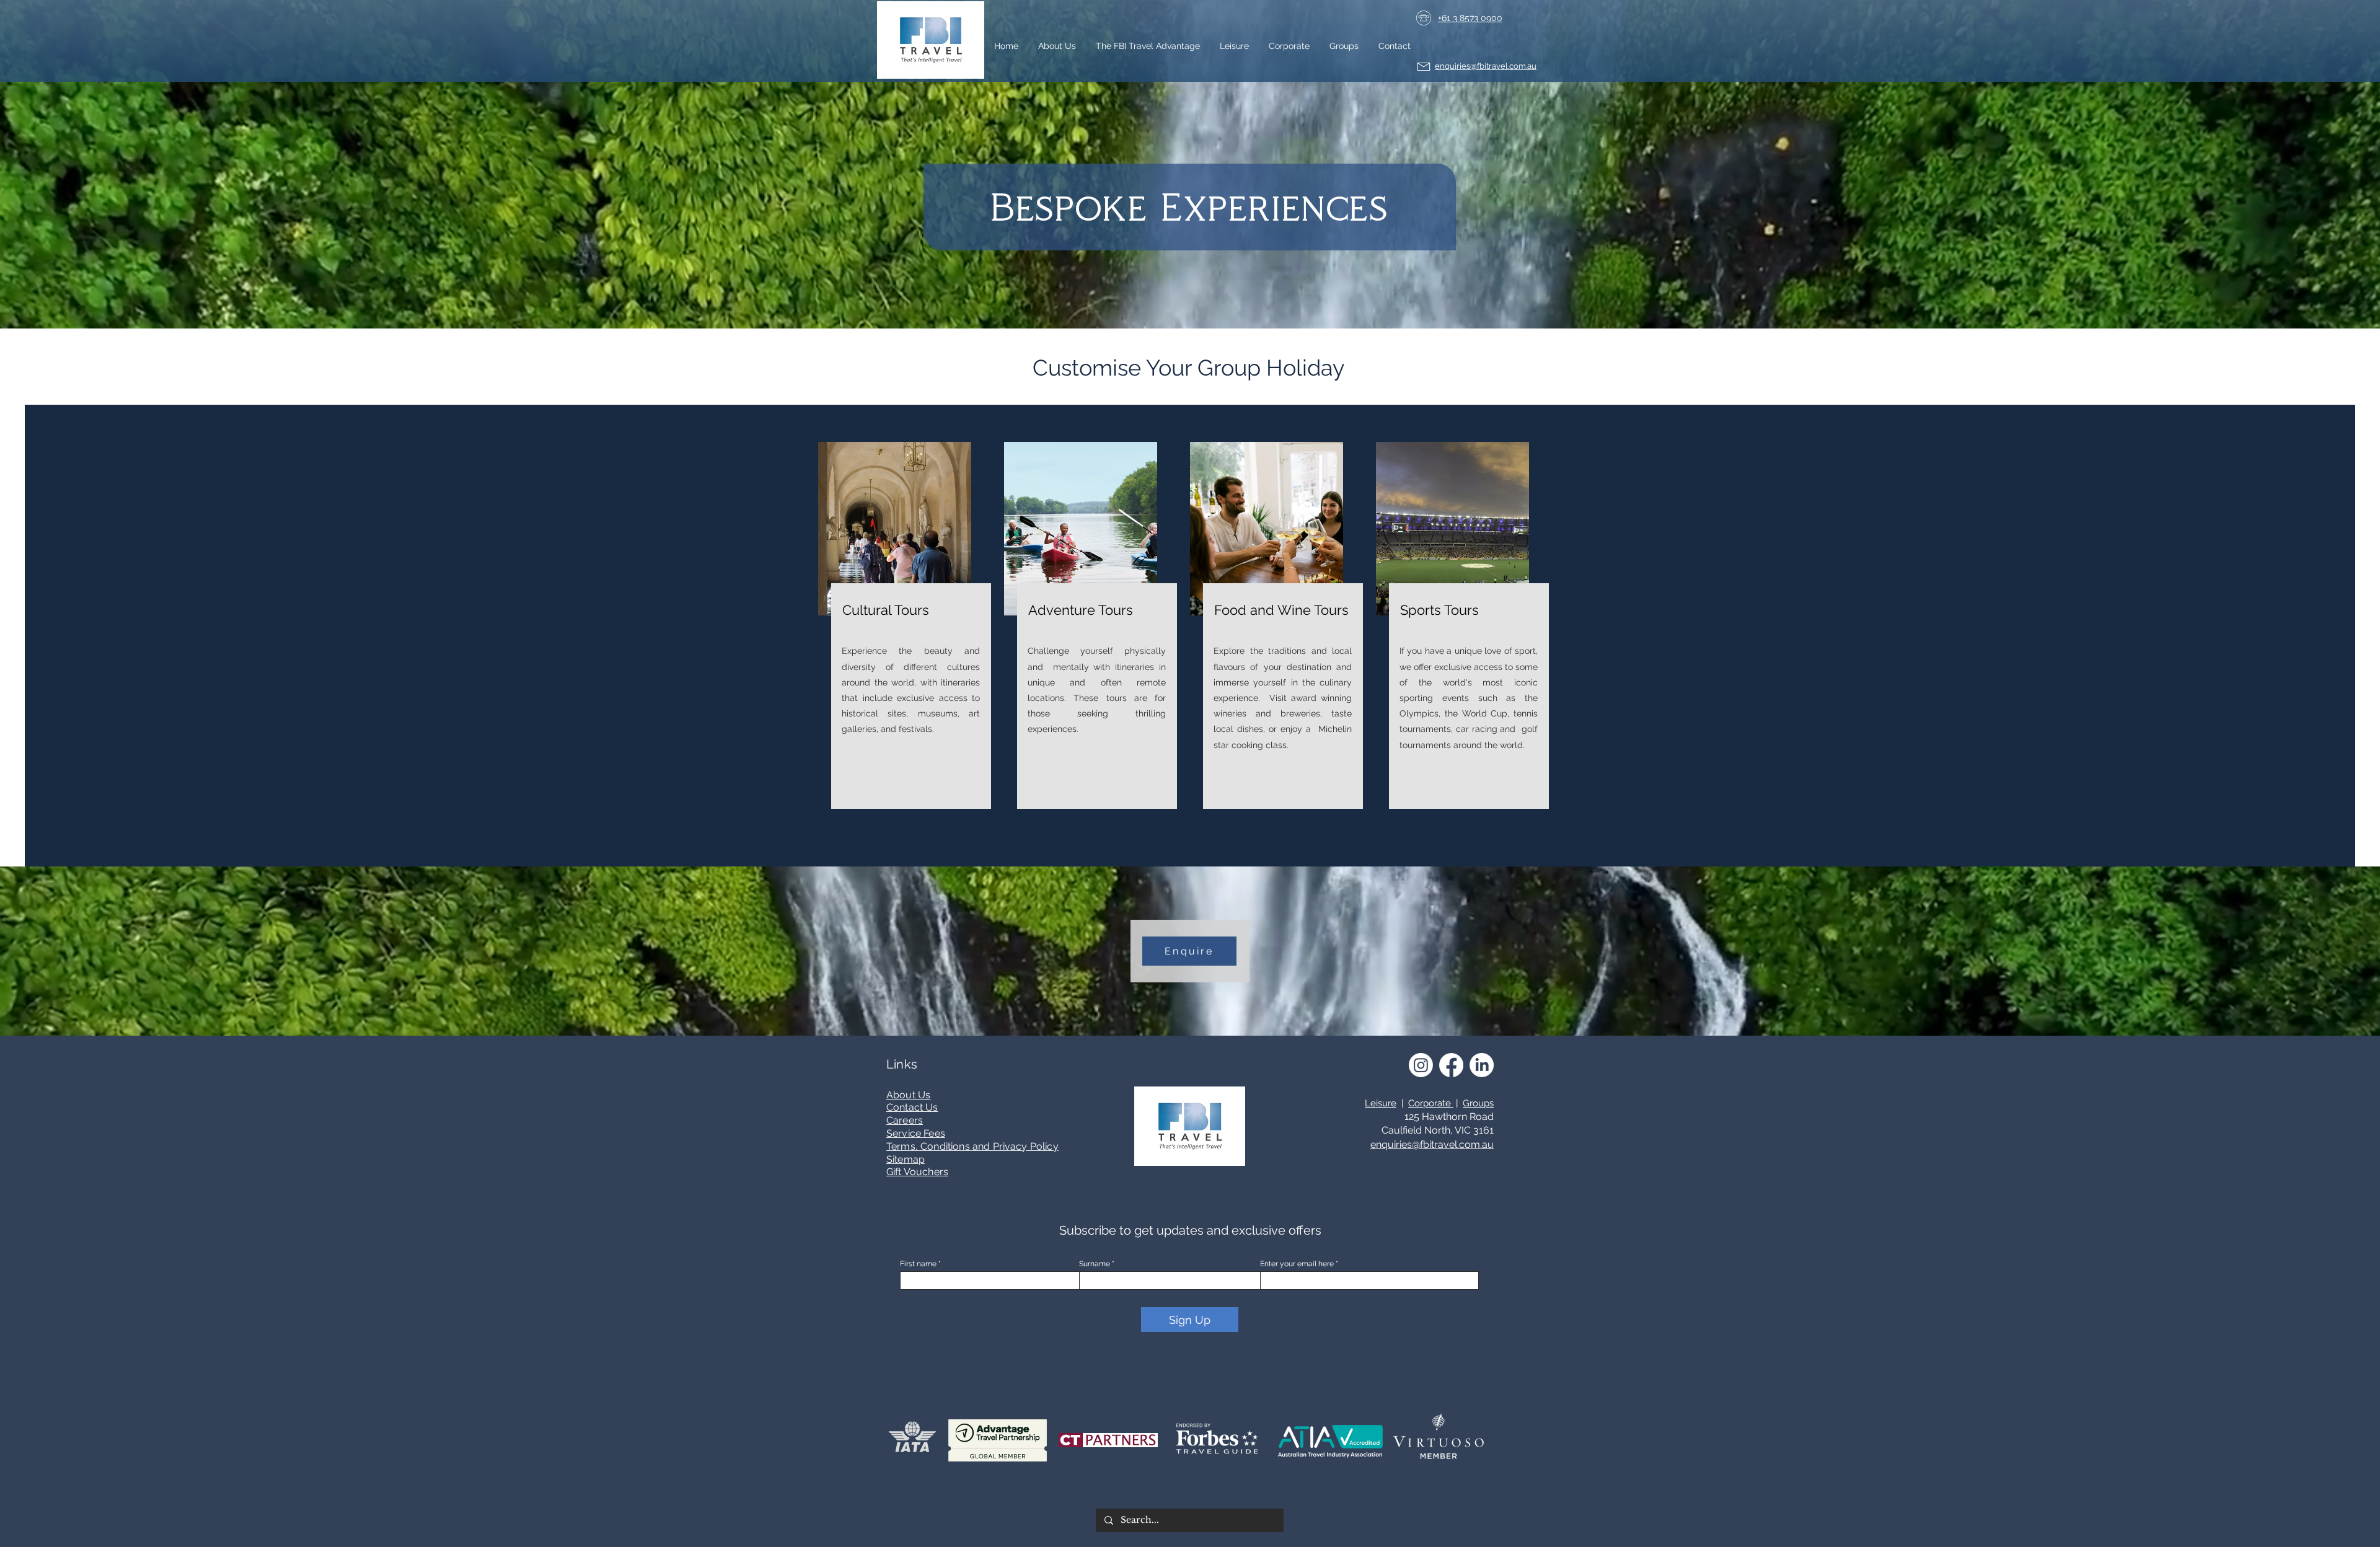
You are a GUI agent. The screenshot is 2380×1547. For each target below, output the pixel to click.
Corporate (1431, 1103)
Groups (1478, 1103)
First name (918, 1264)
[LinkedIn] (1482, 1065)
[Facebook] (1451, 1065)
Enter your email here (1297, 1264)
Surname (1095, 1264)
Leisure (1381, 1103)
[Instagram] (1421, 1065)
